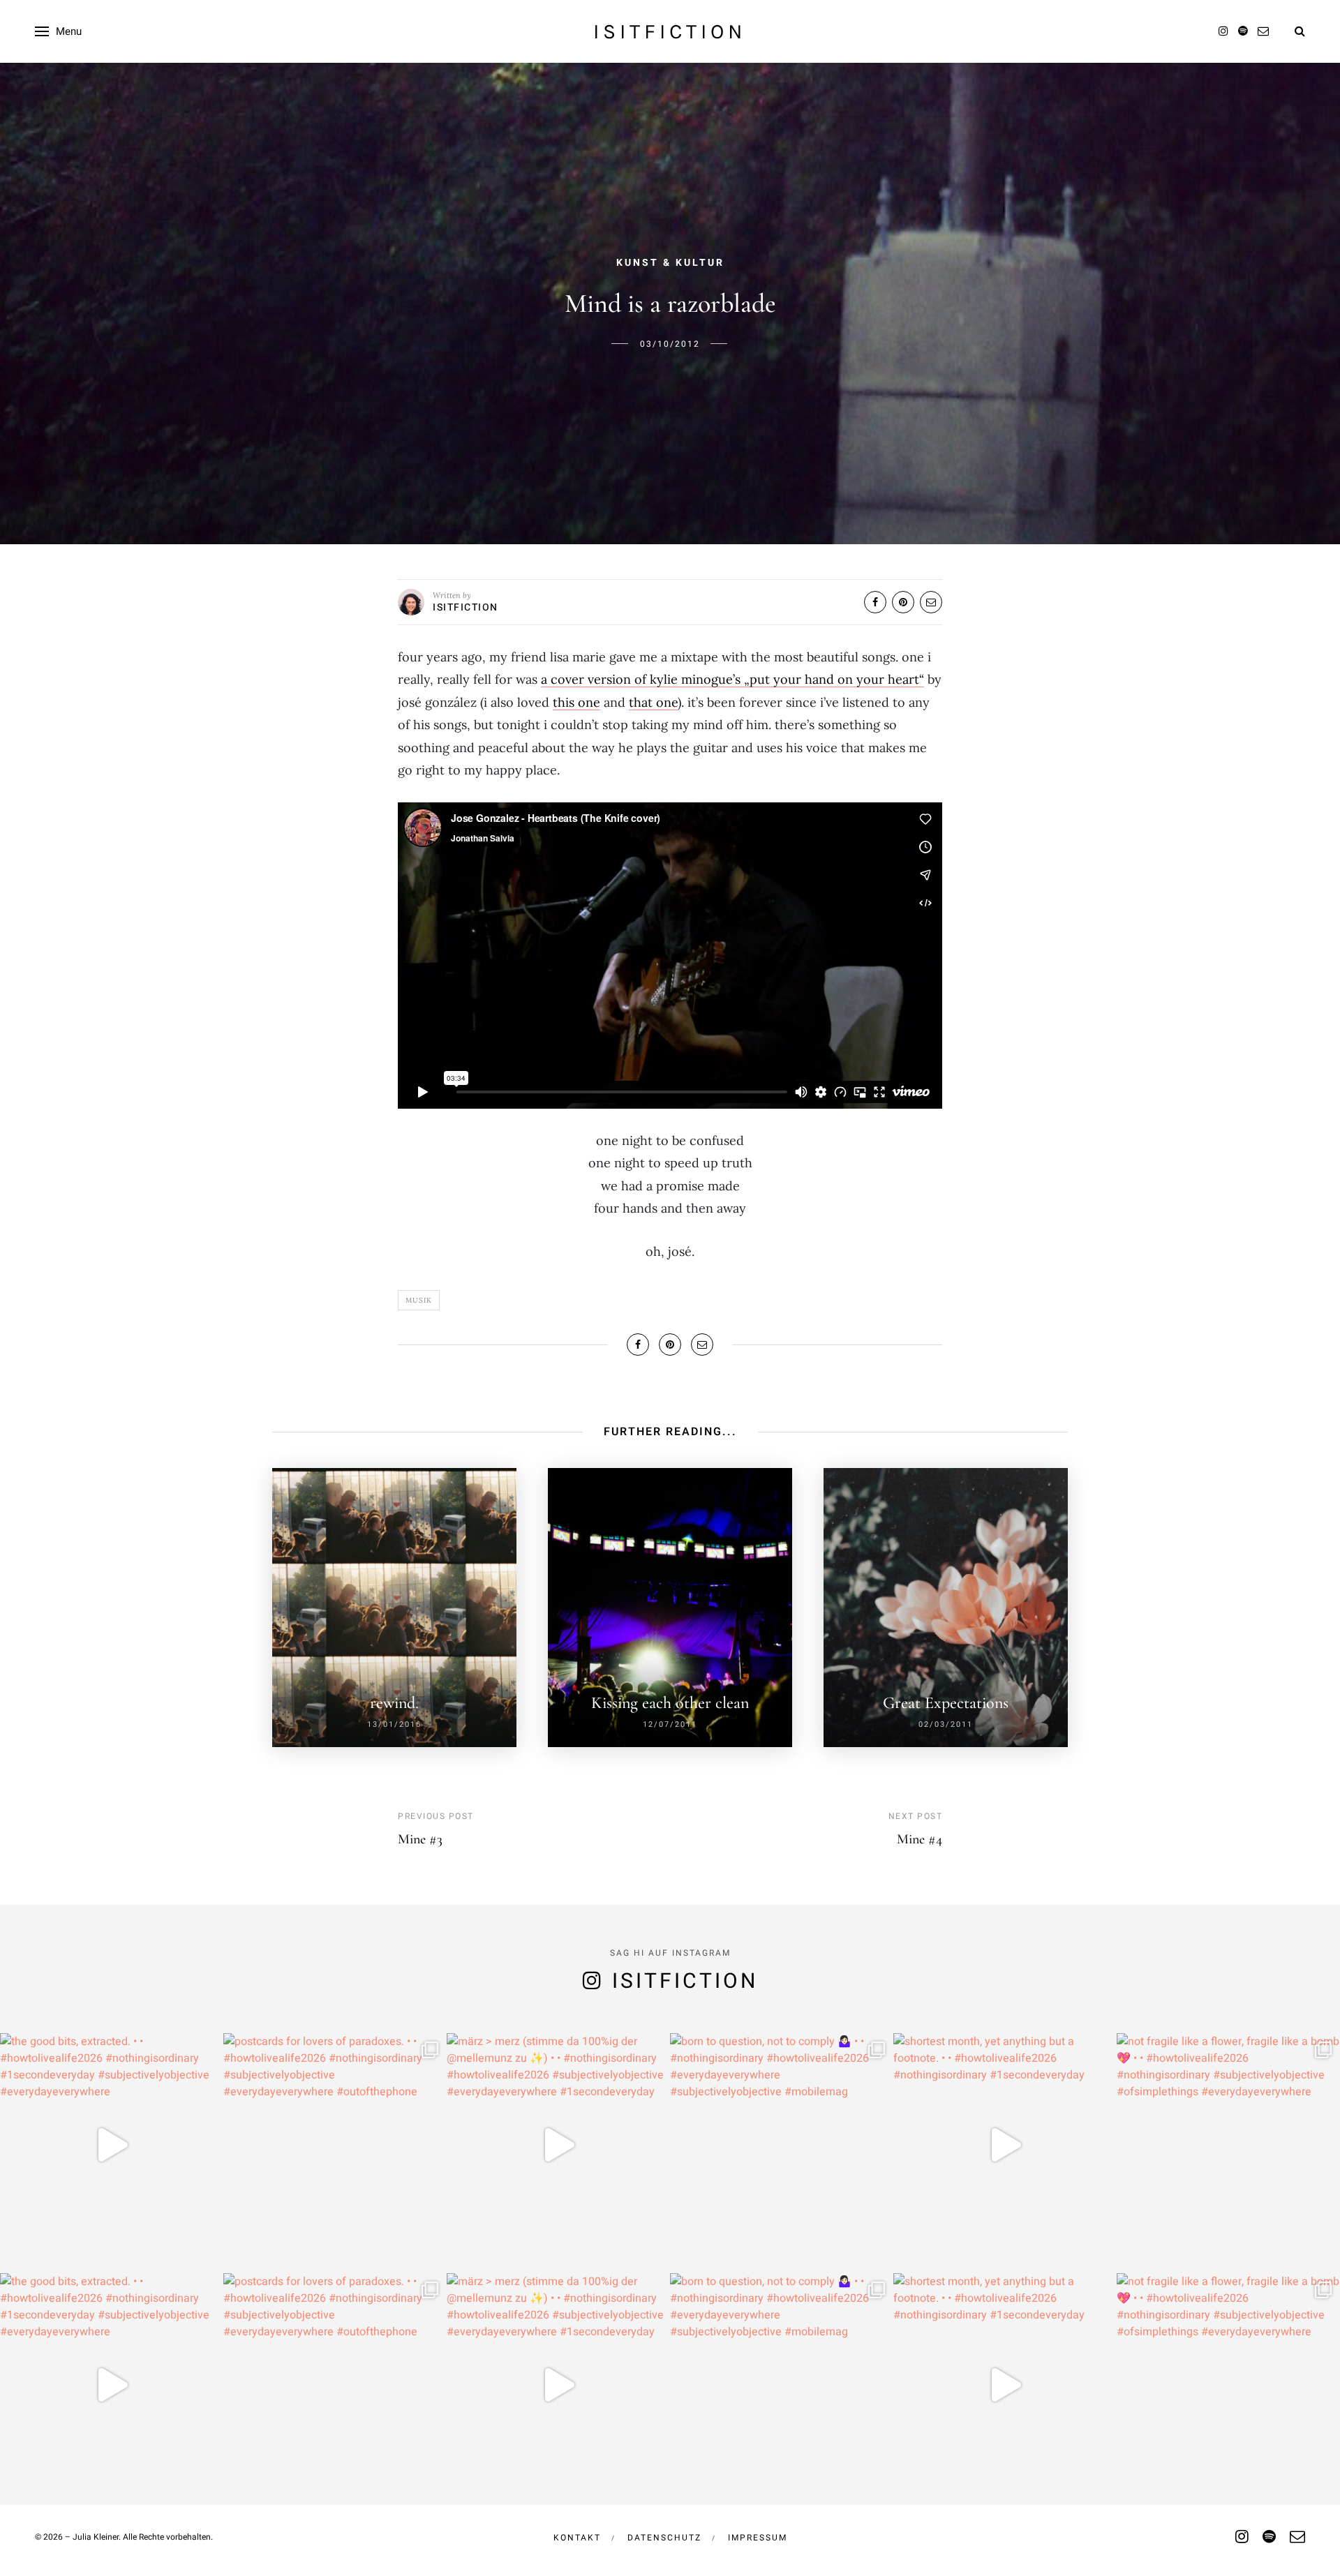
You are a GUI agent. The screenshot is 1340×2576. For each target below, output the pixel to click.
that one (653, 702)
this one (576, 702)
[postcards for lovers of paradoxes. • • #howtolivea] (335, 2145)
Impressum (758, 2538)
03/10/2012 (670, 344)
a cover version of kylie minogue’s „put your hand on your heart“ (732, 679)
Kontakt (577, 2538)
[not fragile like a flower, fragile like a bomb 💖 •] (1228, 2145)
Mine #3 (420, 1839)
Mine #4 (920, 1839)
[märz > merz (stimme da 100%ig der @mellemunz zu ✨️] (558, 2145)
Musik (419, 1300)
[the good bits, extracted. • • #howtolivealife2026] (112, 2145)
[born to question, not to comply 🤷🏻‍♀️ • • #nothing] (782, 2145)
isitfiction (670, 31)
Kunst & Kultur (670, 263)
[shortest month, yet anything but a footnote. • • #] (1005, 2145)
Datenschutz (664, 2538)
